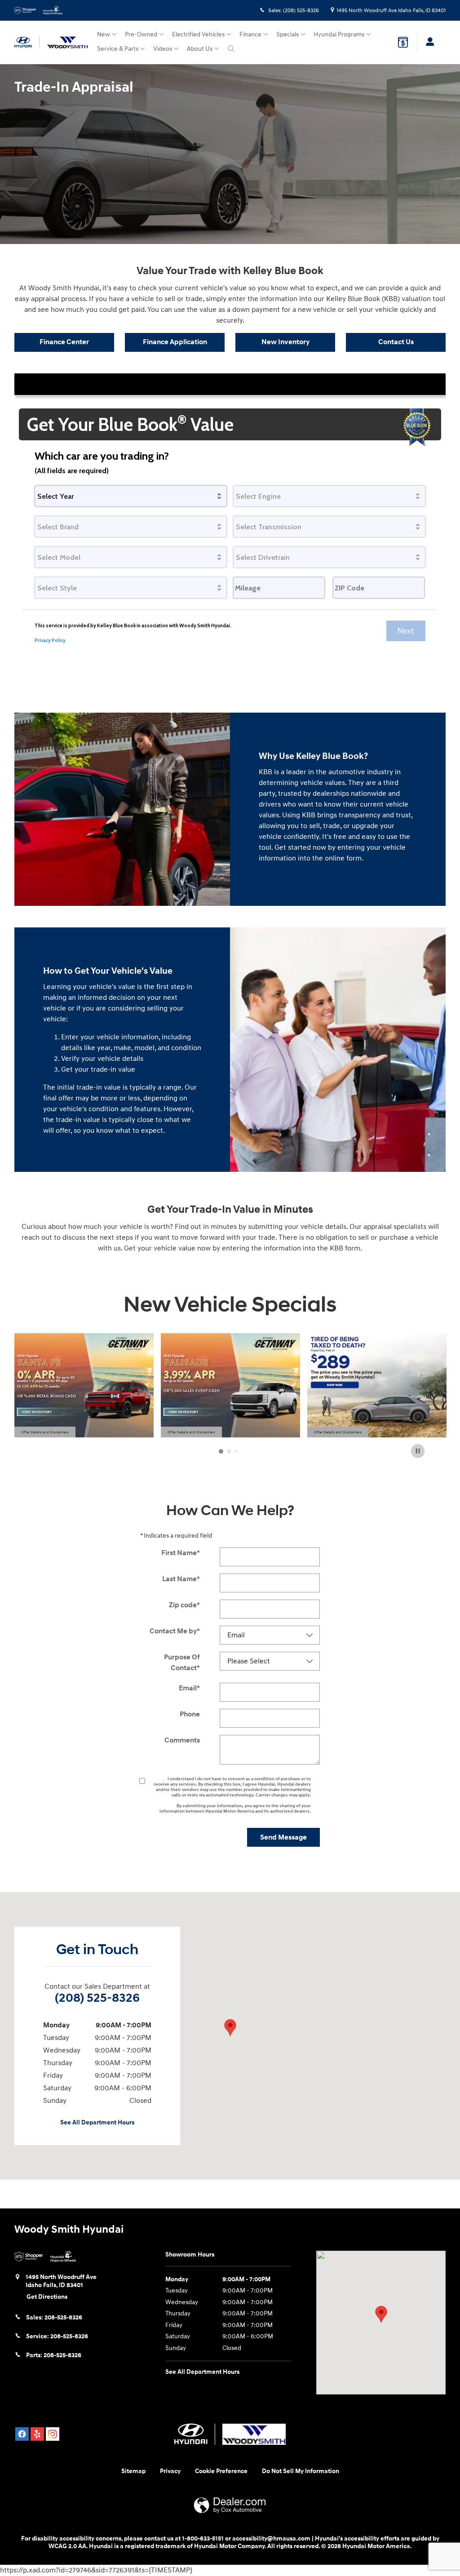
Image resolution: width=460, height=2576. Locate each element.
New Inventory (285, 342)
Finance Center (64, 342)
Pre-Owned (141, 34)
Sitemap (133, 2471)
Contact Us (396, 342)
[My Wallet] (403, 42)
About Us (200, 49)
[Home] (27, 42)
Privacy (170, 2471)
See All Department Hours (97, 2122)
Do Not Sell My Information (301, 2471)
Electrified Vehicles (198, 34)
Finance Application (175, 342)
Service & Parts (118, 49)
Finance (250, 34)
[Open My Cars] (428, 42)
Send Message (283, 1837)
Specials (287, 34)
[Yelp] (37, 2434)
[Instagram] (53, 2434)
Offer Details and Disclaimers (45, 1433)
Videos (163, 49)
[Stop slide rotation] (418, 1451)
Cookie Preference (221, 2471)
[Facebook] (22, 2434)
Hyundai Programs (339, 34)
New (104, 34)
